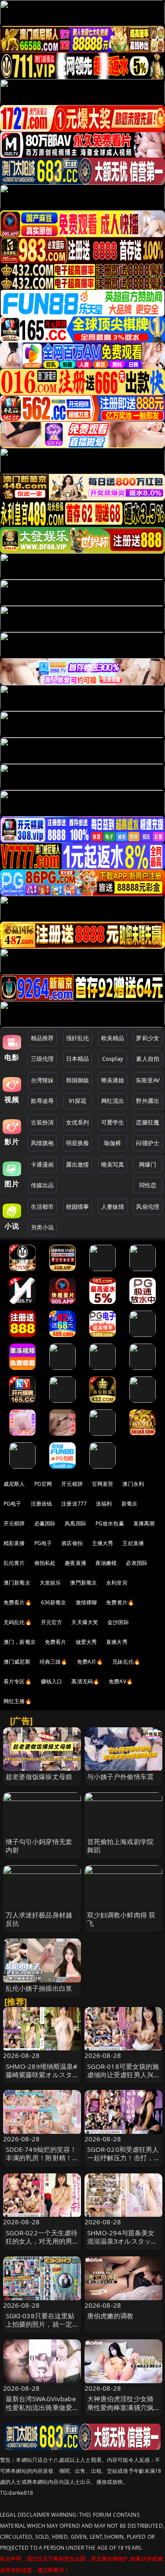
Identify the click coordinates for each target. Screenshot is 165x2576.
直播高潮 (144, 1523)
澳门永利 (133, 1484)
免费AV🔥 (121, 1681)
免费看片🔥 (18, 1602)
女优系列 (78, 1122)
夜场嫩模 (106, 1563)
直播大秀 (117, 1642)
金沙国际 (118, 1622)
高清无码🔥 (85, 1681)
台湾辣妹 (42, 1080)
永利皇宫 (117, 1583)
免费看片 (56, 1642)
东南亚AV (148, 1080)
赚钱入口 (52, 1681)
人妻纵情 (113, 1207)
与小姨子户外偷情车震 (121, 1776)
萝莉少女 (148, 1038)
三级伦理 (42, 1059)
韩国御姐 (78, 1080)
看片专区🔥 (18, 1681)
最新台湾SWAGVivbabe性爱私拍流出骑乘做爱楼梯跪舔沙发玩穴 (41, 2407)
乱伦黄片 (14, 1563)
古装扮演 (42, 1122)
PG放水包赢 (110, 1523)
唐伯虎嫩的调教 (110, 2316)
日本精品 (78, 1059)
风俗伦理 (148, 1207)
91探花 (78, 1101)
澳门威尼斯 (17, 1662)
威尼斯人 (14, 1484)
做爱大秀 (86, 1642)
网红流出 (113, 1101)
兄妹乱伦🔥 (126, 1662)
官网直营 (103, 1484)
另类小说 (42, 1227)
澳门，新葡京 (20, 1642)
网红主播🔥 (18, 1701)
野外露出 (148, 1101)
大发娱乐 (50, 1583)
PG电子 (13, 1504)
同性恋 (148, 1185)
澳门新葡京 (17, 1583)
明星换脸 (78, 1143)
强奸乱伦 (78, 1038)
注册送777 (74, 1504)
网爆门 (148, 1164)
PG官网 (43, 1484)
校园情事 (78, 1207)
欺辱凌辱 (42, 1101)
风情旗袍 (42, 1143)
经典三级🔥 (54, 1662)
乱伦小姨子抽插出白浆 (39, 1988)
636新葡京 (54, 1602)
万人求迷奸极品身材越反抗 (39, 1919)
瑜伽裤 (112, 1143)
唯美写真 (113, 1164)
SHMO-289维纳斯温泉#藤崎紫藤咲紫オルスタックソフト (42, 2075)
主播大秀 (103, 1543)
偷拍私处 (45, 1563)
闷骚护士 (148, 1143)
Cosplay (113, 1059)
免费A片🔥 (90, 1662)
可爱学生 (113, 1122)
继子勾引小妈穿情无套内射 (39, 1846)
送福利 (104, 1504)
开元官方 (52, 1622)
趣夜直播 (75, 1563)
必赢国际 (45, 1523)
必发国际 (137, 1563)
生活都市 (42, 1207)
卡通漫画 (42, 1164)
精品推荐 (42, 1038)
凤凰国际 (75, 1523)
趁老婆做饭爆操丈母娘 (39, 1776)
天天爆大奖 (85, 1622)
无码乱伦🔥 (18, 1622)
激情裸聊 (86, 1602)
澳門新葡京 (83, 1583)
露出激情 (78, 1164)
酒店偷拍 (72, 1543)
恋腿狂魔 (148, 1122)
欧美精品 (113, 1038)
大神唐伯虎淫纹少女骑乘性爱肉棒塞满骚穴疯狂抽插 (121, 2407)
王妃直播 (133, 1543)
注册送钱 (42, 1504)
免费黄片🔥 (120, 1602)
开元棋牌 (72, 1484)
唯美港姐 (113, 1080)
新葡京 (129, 1504)
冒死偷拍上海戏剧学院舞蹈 (121, 1846)
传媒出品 (42, 1185)
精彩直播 (14, 1543)
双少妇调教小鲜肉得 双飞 (121, 1919)
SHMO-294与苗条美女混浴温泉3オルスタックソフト (123, 2241)
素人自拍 (148, 1059)
